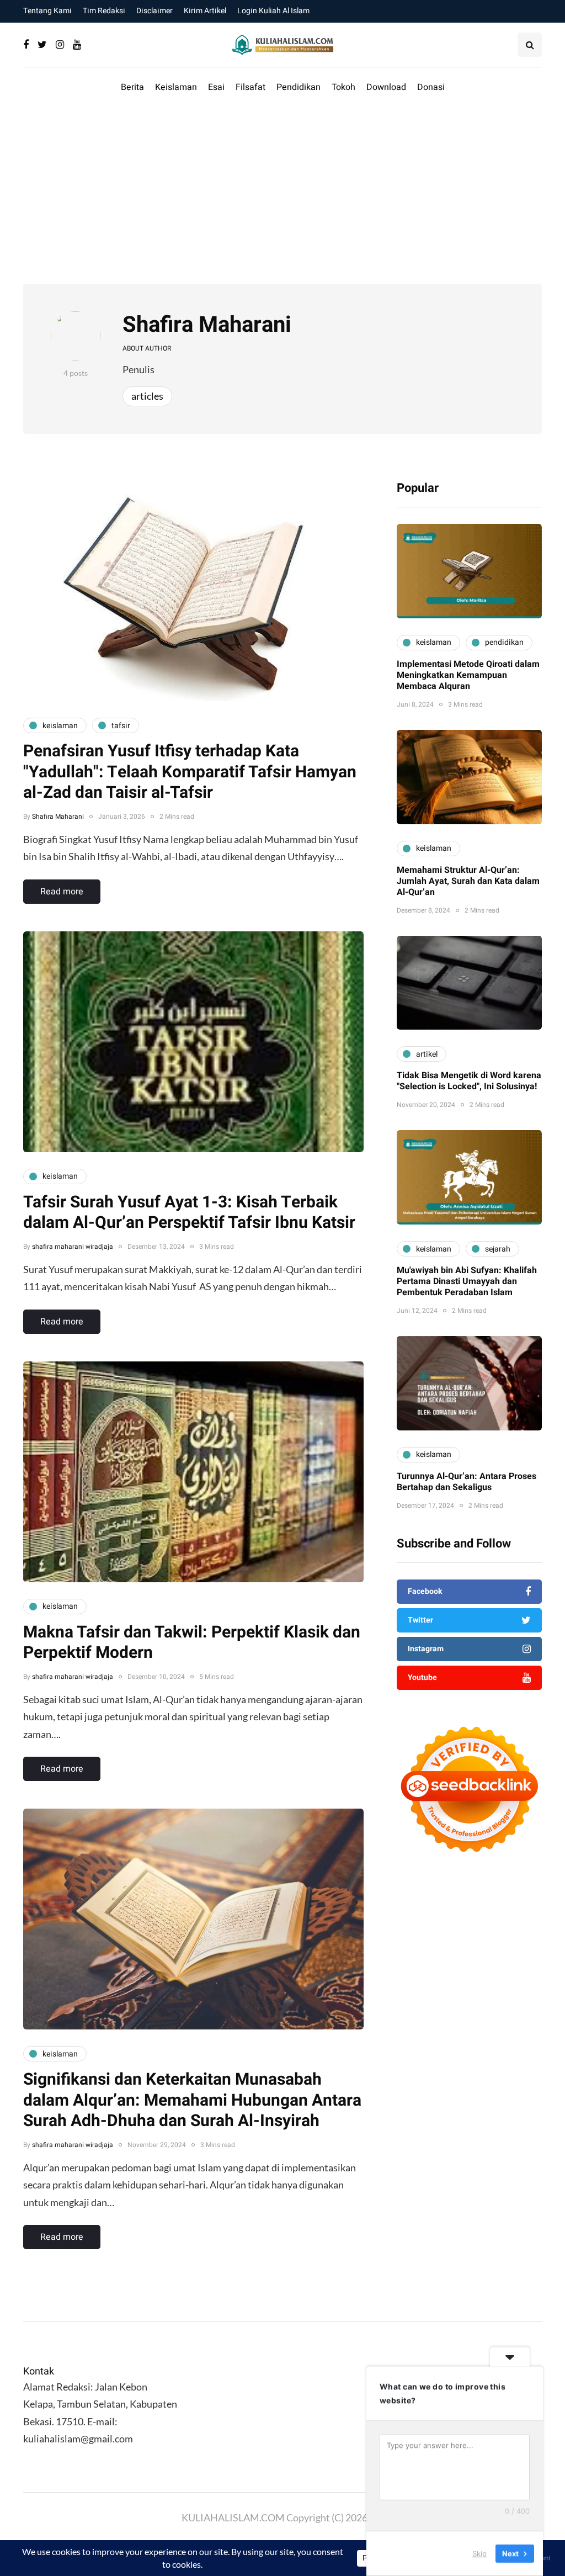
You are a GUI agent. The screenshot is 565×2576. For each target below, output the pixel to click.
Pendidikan (299, 87)
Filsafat (250, 87)
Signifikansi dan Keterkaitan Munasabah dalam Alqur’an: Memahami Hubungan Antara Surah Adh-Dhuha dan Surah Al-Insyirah (192, 2100)
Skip (479, 2553)
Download (386, 87)
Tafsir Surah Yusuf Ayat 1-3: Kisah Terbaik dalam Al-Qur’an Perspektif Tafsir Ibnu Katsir (189, 1213)
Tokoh (343, 87)
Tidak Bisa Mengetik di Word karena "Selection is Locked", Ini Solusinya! (469, 1081)
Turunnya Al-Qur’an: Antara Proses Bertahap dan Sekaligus (467, 1482)
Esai (216, 87)
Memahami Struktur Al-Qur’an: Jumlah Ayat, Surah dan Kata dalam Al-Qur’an (468, 881)
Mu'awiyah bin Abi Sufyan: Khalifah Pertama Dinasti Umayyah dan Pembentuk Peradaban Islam (467, 1281)
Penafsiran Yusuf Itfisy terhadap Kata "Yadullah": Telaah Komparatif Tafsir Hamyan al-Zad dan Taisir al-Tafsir (190, 772)
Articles (147, 396)
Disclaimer (154, 11)
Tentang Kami (47, 11)
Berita (132, 87)
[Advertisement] (282, 195)
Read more (62, 892)
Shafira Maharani (207, 325)
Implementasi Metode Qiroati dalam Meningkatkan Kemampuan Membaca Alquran (468, 675)
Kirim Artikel (205, 11)
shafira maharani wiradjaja (73, 1247)
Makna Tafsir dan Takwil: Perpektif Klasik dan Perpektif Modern (192, 1643)
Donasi (431, 87)
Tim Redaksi (104, 11)
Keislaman (176, 87)
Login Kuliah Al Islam (273, 11)
